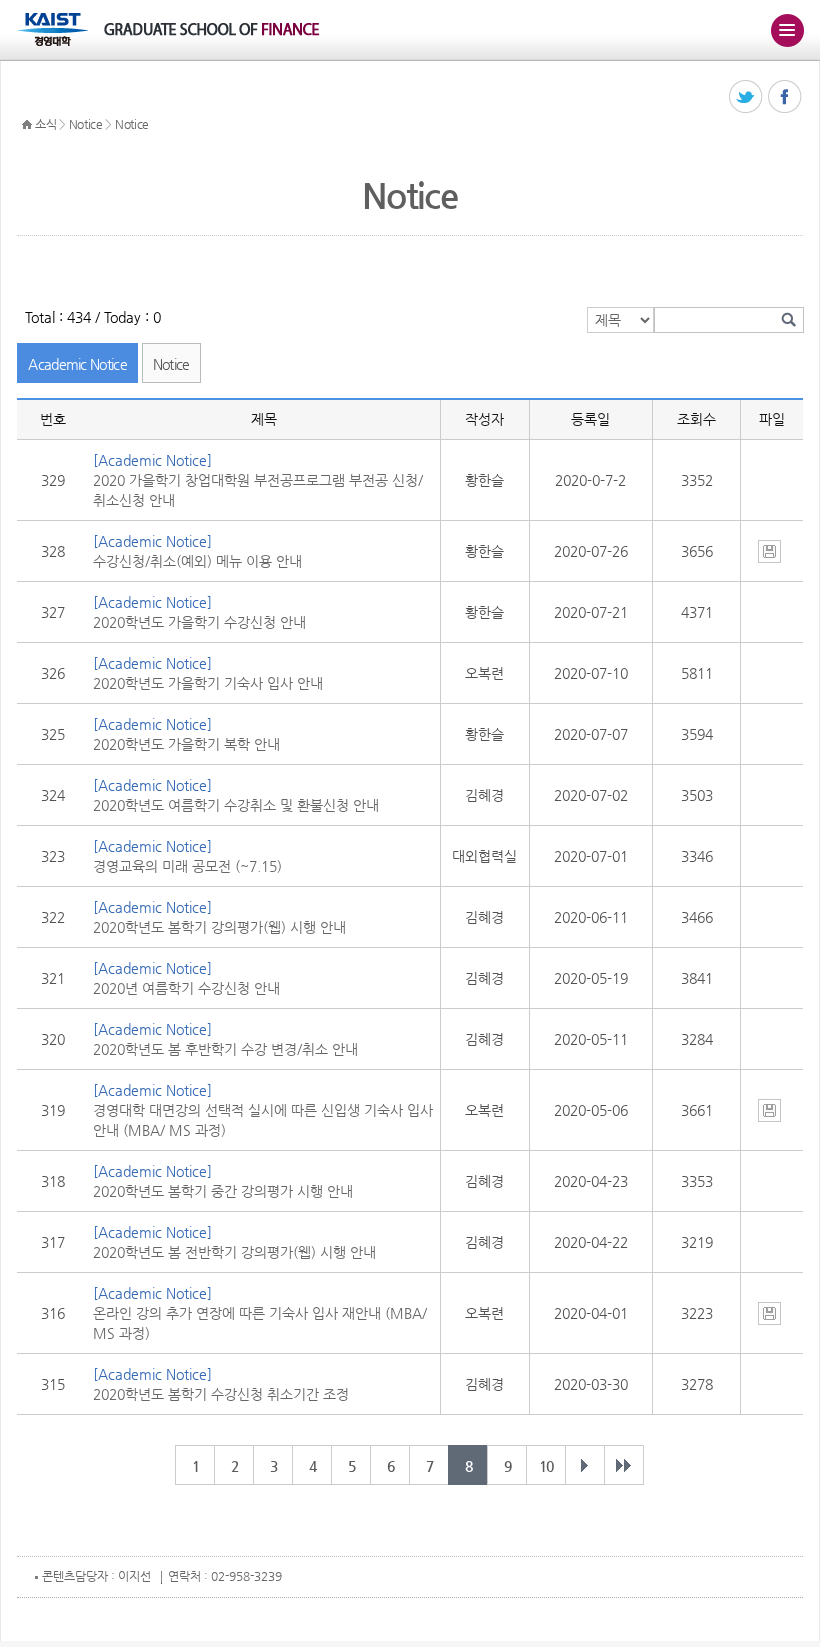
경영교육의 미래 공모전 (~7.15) (187, 866)
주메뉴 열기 (787, 30)
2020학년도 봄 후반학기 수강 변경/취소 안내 (225, 1049)
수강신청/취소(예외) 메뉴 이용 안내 (197, 561)
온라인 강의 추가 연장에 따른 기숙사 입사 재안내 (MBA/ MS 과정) (260, 1323)
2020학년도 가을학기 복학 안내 (186, 744)
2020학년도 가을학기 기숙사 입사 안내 (208, 683)
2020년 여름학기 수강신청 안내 (186, 988)
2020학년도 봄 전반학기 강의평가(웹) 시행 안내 (234, 1252)
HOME (27, 125)
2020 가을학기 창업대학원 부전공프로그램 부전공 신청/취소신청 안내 (258, 490)
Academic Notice (77, 364)
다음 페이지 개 (585, 1465)
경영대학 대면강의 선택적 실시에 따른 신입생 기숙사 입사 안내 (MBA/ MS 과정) (263, 1120)
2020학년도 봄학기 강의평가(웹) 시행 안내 (219, 927)
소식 (45, 124)
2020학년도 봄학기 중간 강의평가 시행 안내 (223, 1191)
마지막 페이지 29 (624, 1465)
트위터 (746, 97)
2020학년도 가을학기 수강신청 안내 (199, 622)
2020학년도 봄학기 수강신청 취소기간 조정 (221, 1394)
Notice (86, 124)
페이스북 (785, 97)
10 (546, 1466)
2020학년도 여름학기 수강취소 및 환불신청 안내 (236, 805)
